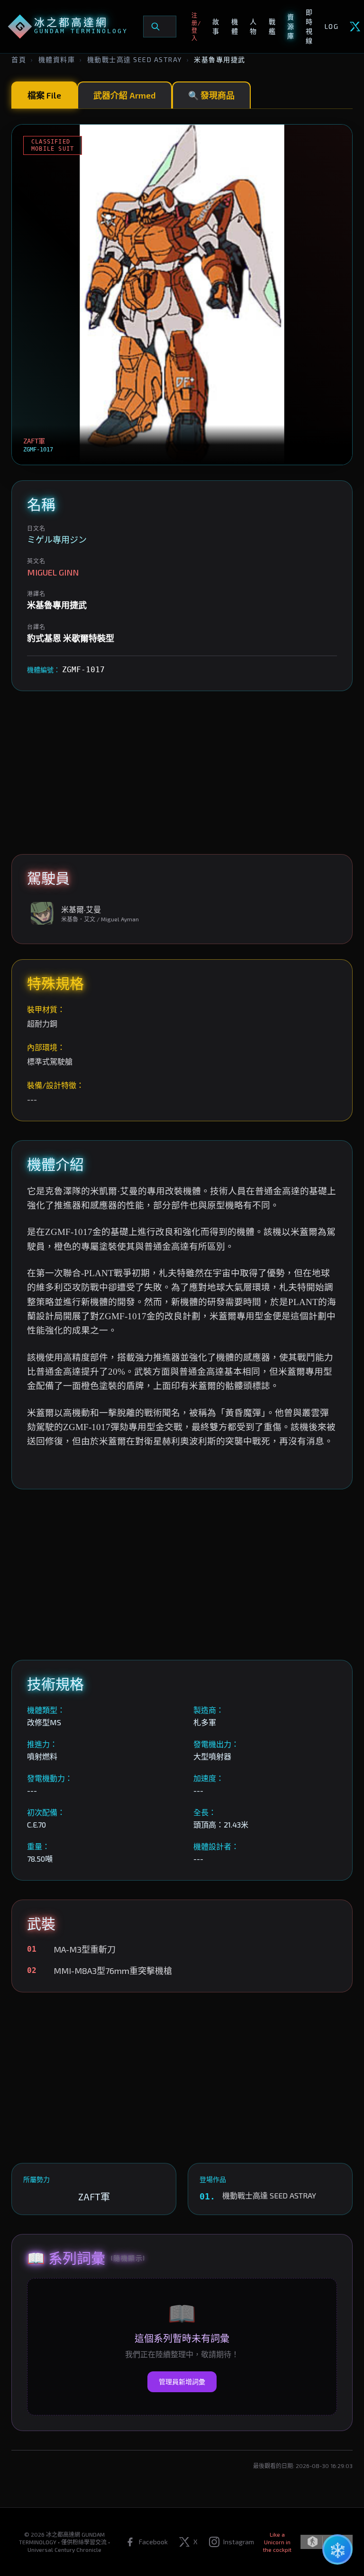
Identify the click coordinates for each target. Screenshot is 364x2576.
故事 (216, 26)
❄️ (338, 2549)
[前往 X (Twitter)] (355, 27)
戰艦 (272, 26)
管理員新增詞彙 (182, 2382)
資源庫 (291, 26)
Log (332, 26)
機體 (235, 26)
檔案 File (44, 95)
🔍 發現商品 (211, 95)
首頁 (19, 59)
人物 (253, 26)
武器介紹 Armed (125, 95)
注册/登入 (196, 27)
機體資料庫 (57, 59)
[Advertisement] (182, 773)
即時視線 (309, 26)
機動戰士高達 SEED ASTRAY (135, 59)
